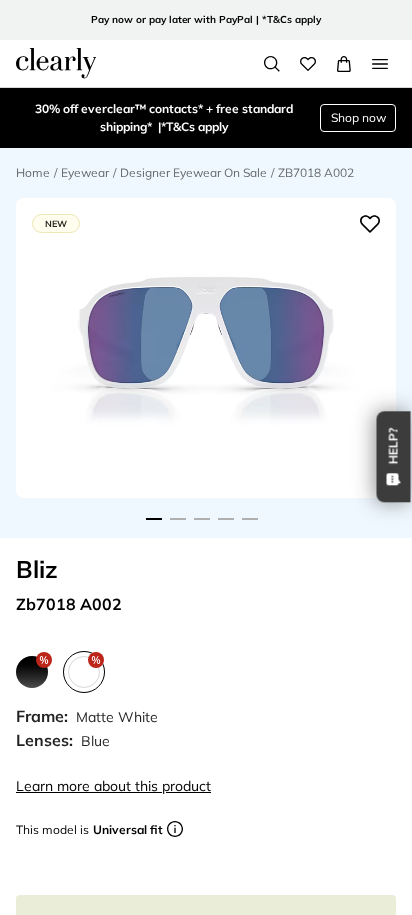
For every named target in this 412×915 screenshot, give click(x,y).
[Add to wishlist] (370, 224)
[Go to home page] (56, 63)
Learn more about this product (113, 786)
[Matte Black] (32, 672)
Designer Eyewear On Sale (193, 172)
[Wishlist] (308, 64)
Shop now (358, 117)
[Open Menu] (380, 64)
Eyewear (85, 172)
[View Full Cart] (344, 64)
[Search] (272, 64)
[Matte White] (84, 672)
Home (33, 172)
